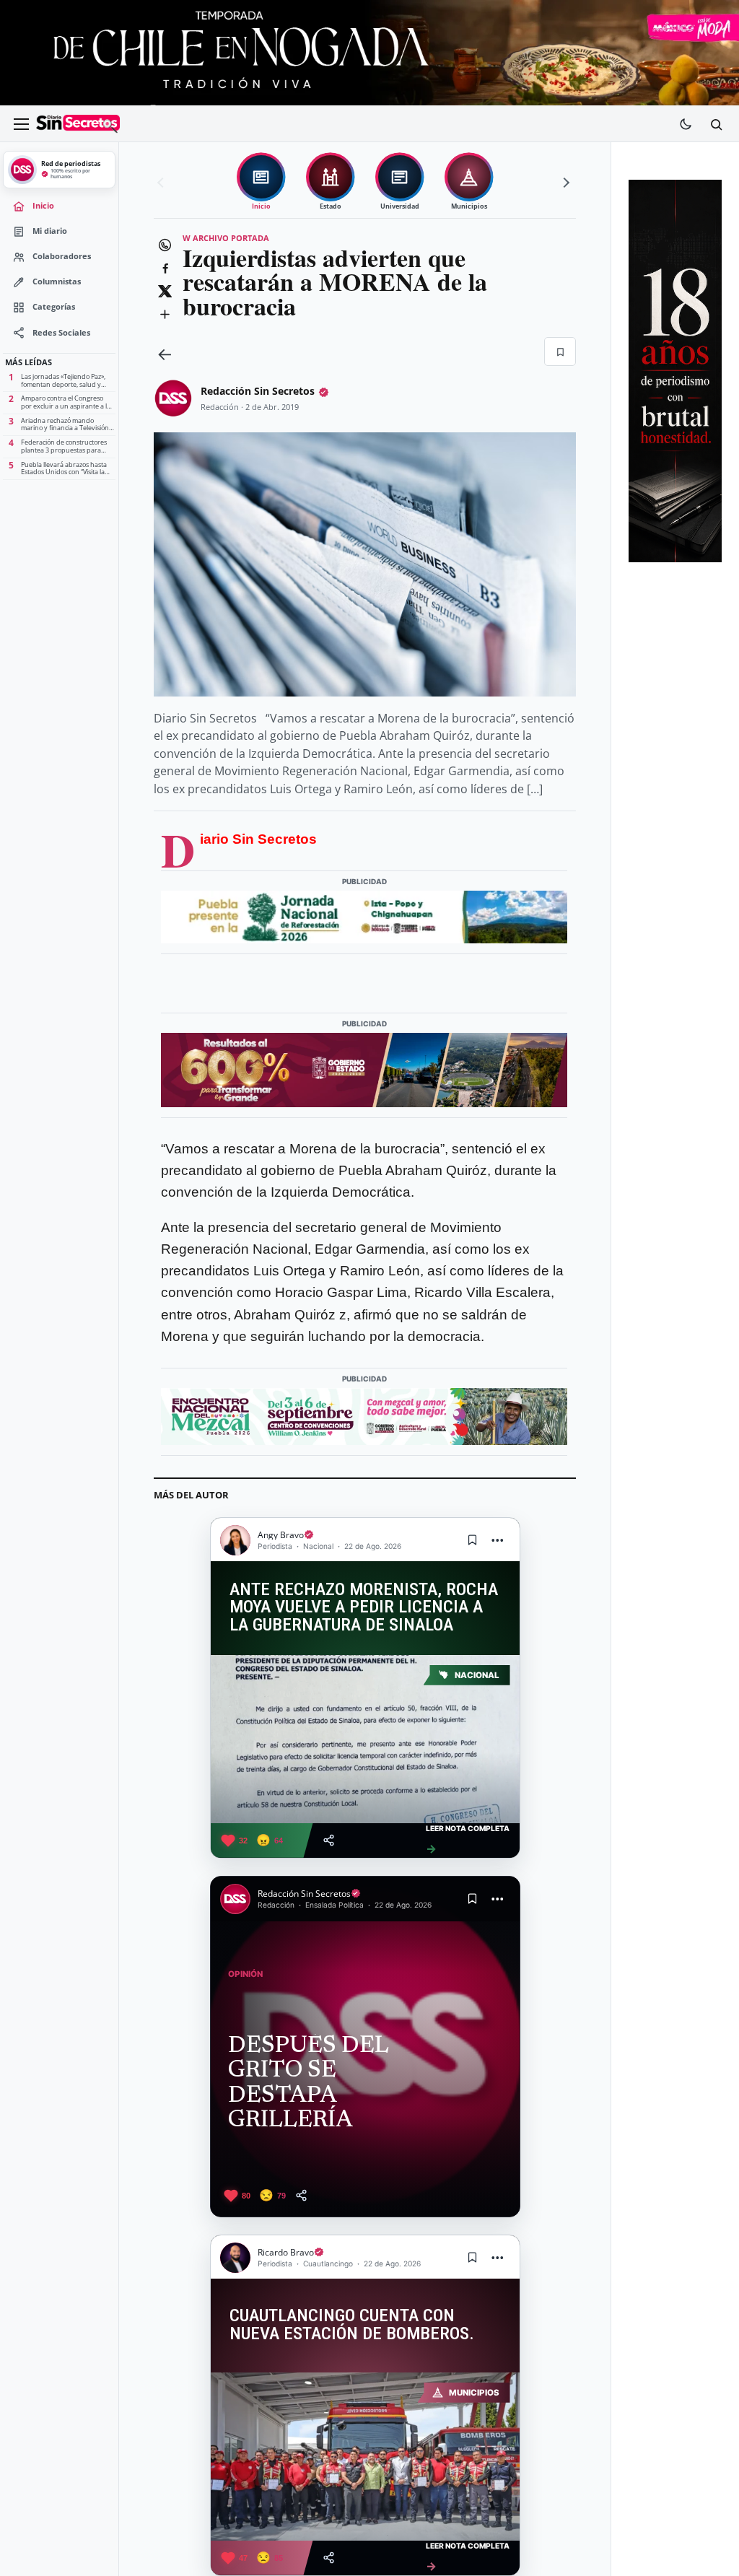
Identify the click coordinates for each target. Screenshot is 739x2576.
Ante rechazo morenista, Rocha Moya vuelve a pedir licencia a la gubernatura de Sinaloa (364, 1607)
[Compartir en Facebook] (165, 268)
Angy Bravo (281, 1535)
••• (498, 1540)
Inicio (43, 206)
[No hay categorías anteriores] (162, 183)
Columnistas (57, 281)
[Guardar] (560, 352)
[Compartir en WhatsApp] (165, 245)
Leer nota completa (468, 1839)
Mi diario (50, 231)
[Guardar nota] (473, 1540)
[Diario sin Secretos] (78, 124)
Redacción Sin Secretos (258, 391)
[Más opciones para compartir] (165, 314)
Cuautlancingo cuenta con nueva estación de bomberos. (352, 2325)
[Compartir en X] (165, 291)
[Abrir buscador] (716, 124)
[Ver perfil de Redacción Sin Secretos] (173, 398)
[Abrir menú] (21, 124)
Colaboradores (62, 256)
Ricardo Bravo (286, 2252)
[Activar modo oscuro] (686, 124)
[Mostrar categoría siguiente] (564, 183)
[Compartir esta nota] (329, 1840)
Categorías (54, 307)
